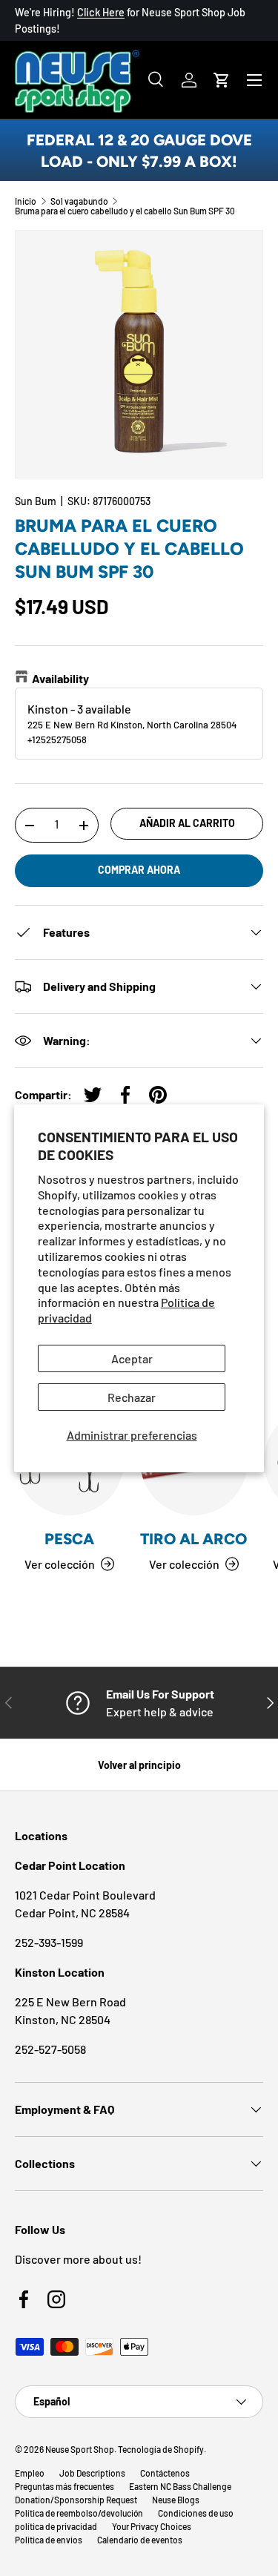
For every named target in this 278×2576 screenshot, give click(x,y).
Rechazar (132, 1397)
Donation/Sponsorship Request (76, 2500)
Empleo (30, 2473)
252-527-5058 (50, 2049)
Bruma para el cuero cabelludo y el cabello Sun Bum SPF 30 (125, 211)
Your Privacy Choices (152, 2526)
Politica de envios (49, 2540)
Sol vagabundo (79, 201)
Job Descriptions (92, 2473)
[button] (222, 80)
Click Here (101, 12)
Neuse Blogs (176, 2500)
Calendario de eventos (140, 2540)
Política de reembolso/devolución (79, 2513)
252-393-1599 (49, 1942)
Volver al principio (139, 1765)
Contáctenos (165, 2473)
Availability (60, 678)
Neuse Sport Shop (80, 2449)
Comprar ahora (139, 870)
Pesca (69, 1539)
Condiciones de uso (196, 2513)
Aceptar (132, 1358)
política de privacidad (56, 2526)
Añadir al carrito (187, 823)
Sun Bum (36, 501)
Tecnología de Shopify (161, 2449)
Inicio (26, 201)
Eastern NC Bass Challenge (180, 2486)
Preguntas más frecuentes (64, 2486)
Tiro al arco (193, 1539)
